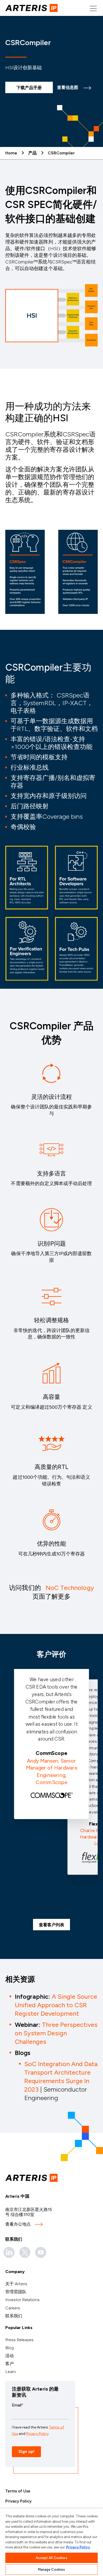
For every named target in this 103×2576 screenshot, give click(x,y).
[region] (51, 2542)
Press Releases (19, 2340)
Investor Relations (22, 2300)
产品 (32, 153)
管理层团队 (16, 2292)
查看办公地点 (18, 2224)
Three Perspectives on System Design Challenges (56, 2033)
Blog (10, 2348)
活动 (10, 2356)
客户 (10, 2364)
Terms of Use (18, 2491)
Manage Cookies (52, 2570)
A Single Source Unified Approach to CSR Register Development (56, 2005)
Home (11, 153)
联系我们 (14, 2316)
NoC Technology (70, 1588)
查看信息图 (68, 87)
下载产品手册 (29, 88)
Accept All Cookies (51, 2558)
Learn (11, 2372)
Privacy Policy (18, 2501)
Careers (13, 2308)
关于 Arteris (16, 2284)
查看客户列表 (51, 1925)
